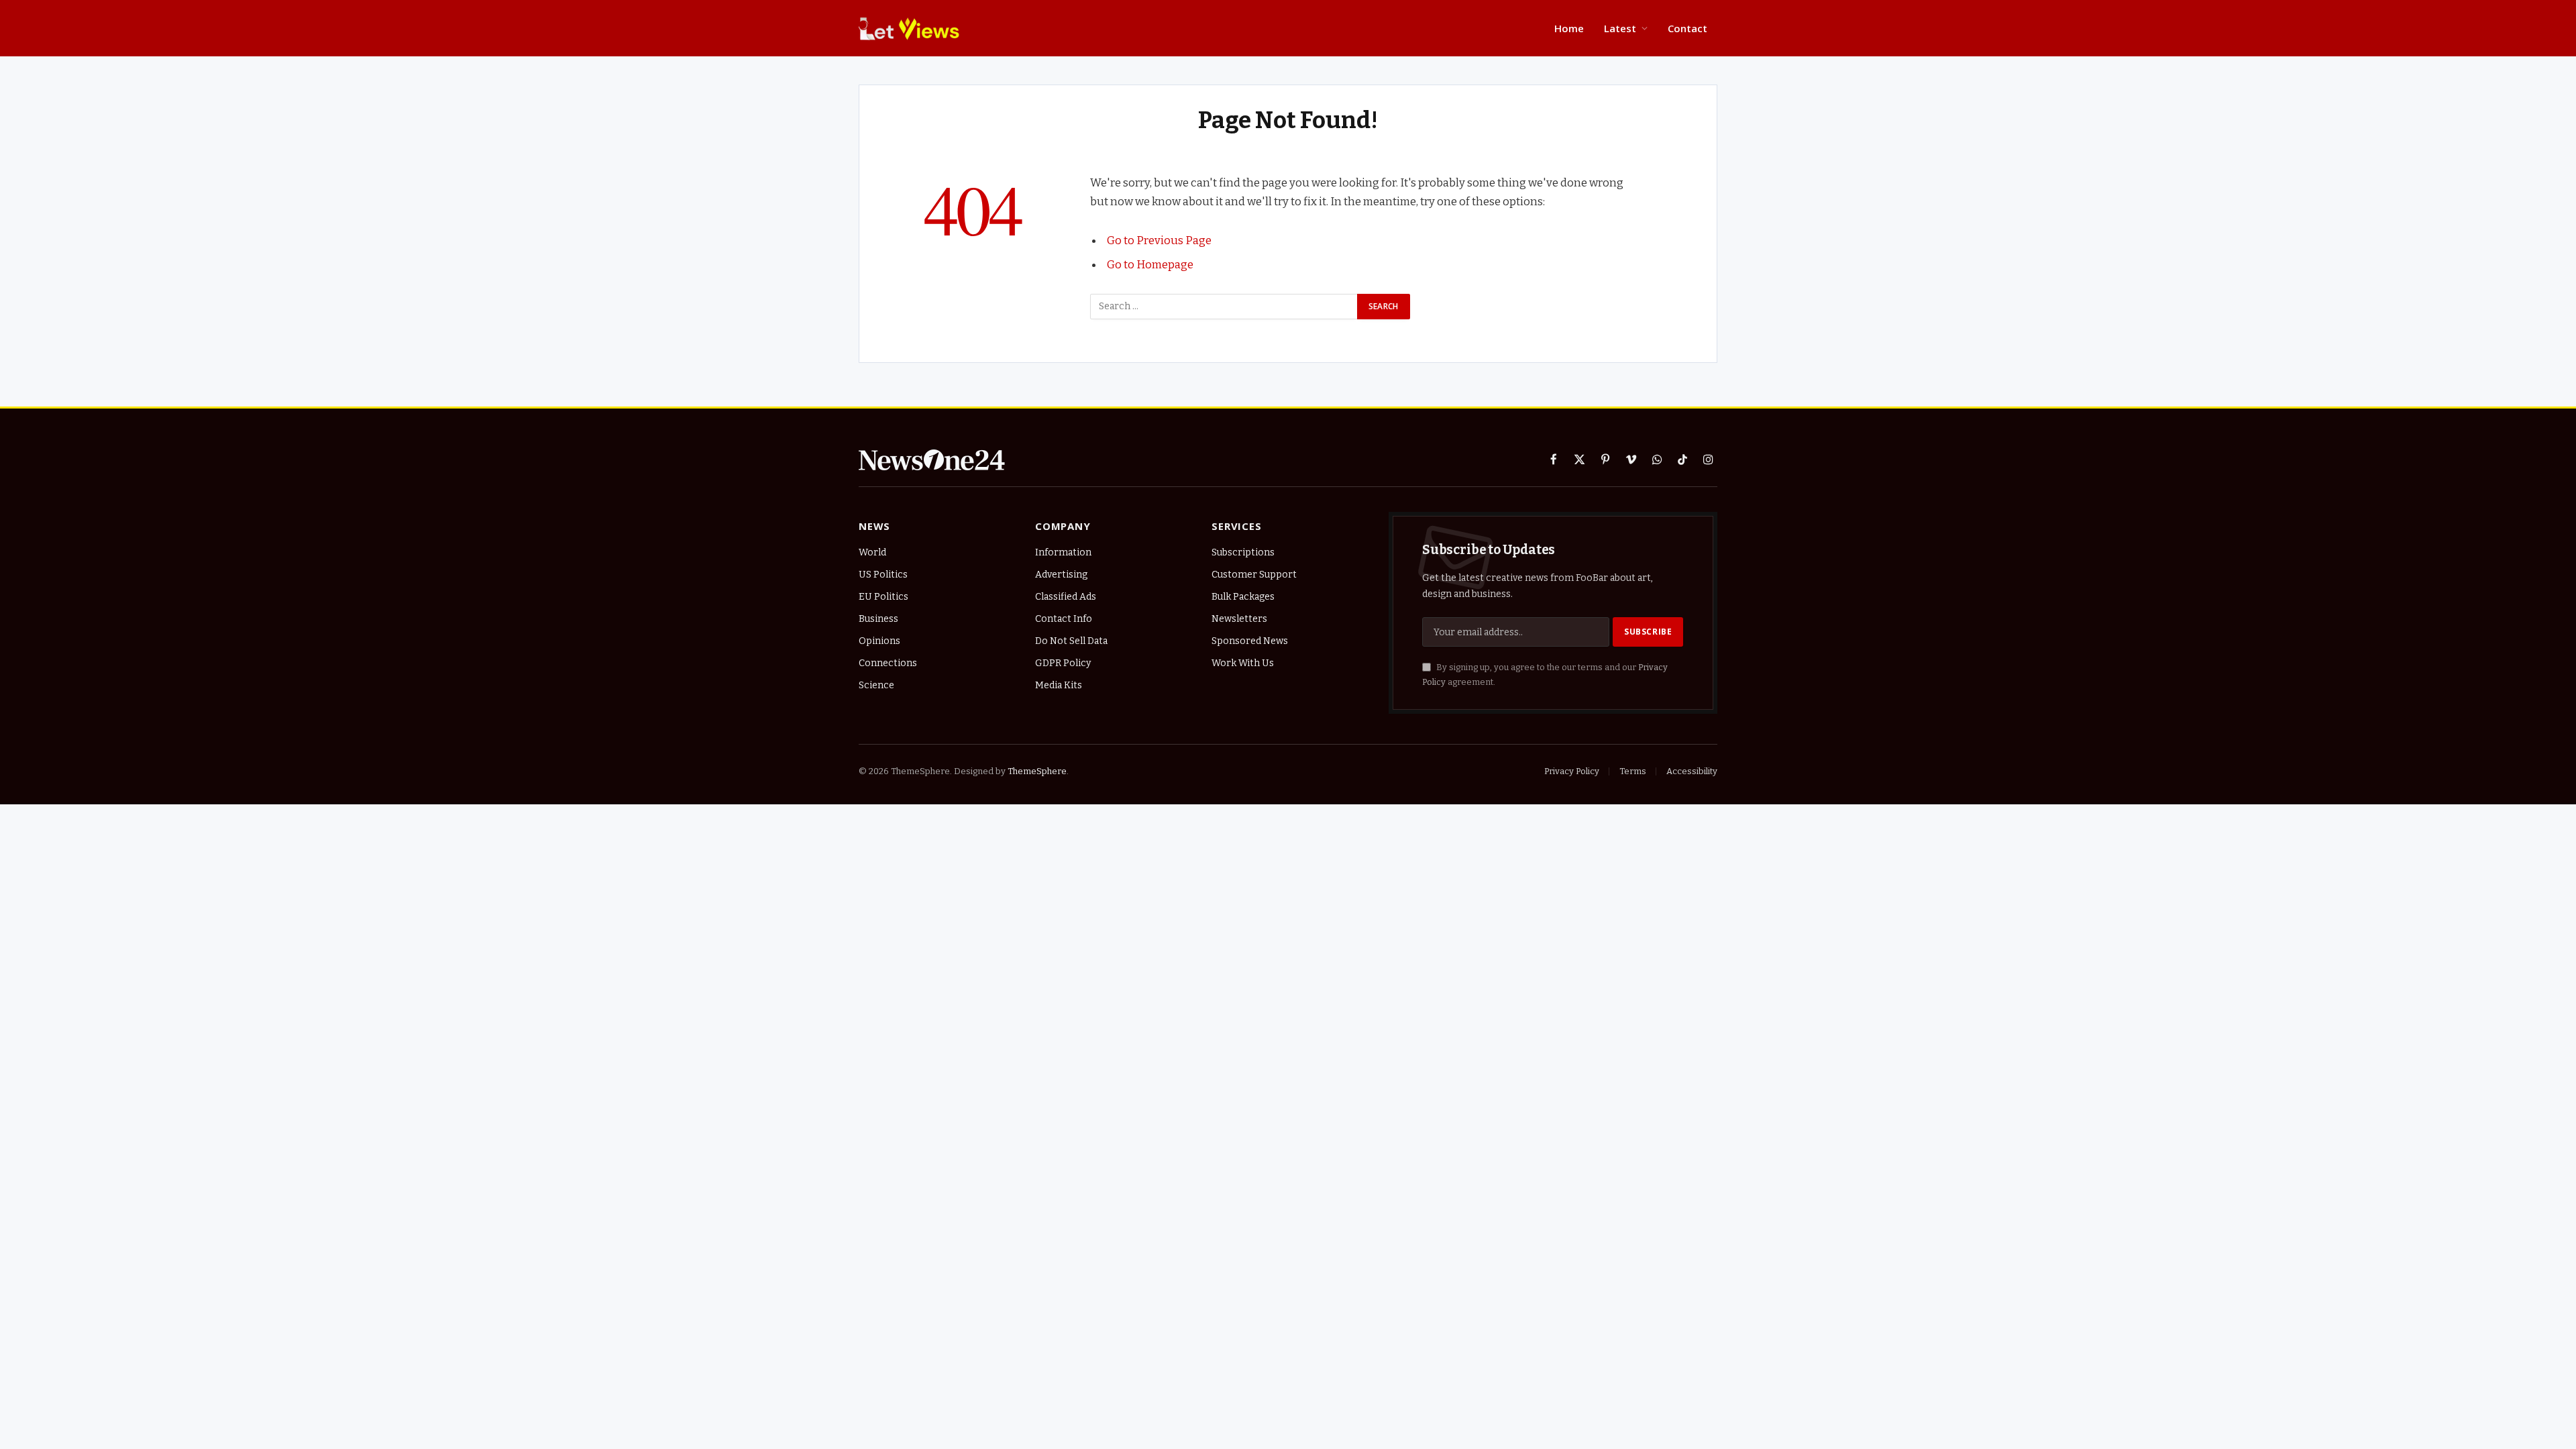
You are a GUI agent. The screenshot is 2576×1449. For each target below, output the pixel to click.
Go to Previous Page (1159, 240)
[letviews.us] (912, 28)
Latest (1620, 28)
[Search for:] (1224, 307)
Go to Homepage (1150, 264)
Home (1569, 28)
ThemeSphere (1037, 771)
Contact (1687, 28)
